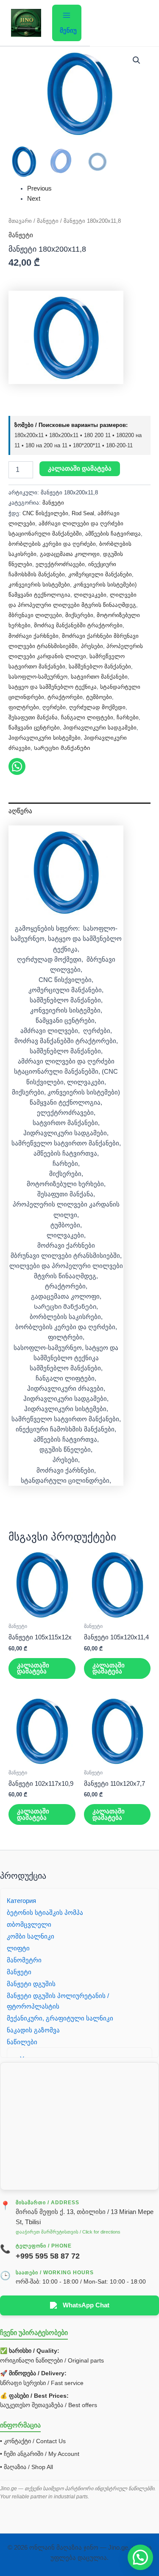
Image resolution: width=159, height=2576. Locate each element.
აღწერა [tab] (20, 811)
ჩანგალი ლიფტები (87, 717)
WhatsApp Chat (86, 2305)
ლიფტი (18, 1948)
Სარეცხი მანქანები (62, 748)
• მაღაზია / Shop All (26, 2467)
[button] (137, 60)
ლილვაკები (90, 595)
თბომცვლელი (29, 1925)
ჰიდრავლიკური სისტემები (45, 738)
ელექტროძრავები (60, 564)
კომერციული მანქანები (100, 574)
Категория (21, 1901)
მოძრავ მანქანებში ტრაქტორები (78, 625)
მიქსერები (79, 615)
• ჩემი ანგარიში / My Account (40, 2454)
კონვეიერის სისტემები (39, 585)
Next (34, 199)
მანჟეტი (48, 221)
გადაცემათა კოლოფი (70, 554)
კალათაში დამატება (80, 469)
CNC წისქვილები (45, 513)
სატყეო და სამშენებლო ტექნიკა (53, 687)
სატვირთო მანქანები (99, 677)
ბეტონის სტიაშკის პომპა (45, 1913)
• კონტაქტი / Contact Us (33, 2441)
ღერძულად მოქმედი (97, 707)
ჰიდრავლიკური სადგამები (100, 728)
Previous (39, 188)
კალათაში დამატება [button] (33, 1668)
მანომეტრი (24, 1960)
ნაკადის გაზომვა (33, 2030)
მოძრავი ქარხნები (33, 636)
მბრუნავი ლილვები (35, 615)
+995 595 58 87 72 (48, 2256)
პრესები (92, 646)
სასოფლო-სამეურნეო (38, 677)
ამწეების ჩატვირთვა (113, 534)
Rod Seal (83, 513)
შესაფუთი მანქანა (33, 717)
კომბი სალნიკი (31, 1936)
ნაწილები (22, 2042)
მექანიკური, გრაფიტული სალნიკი (60, 2018)
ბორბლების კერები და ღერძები (52, 544)
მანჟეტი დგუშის (31, 1984)
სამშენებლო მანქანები (100, 666)
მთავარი (20, 221)
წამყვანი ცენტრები (34, 728)
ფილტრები (24, 707)
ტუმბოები (99, 697)
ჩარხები (128, 717)
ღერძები (54, 707)
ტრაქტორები (65, 697)
